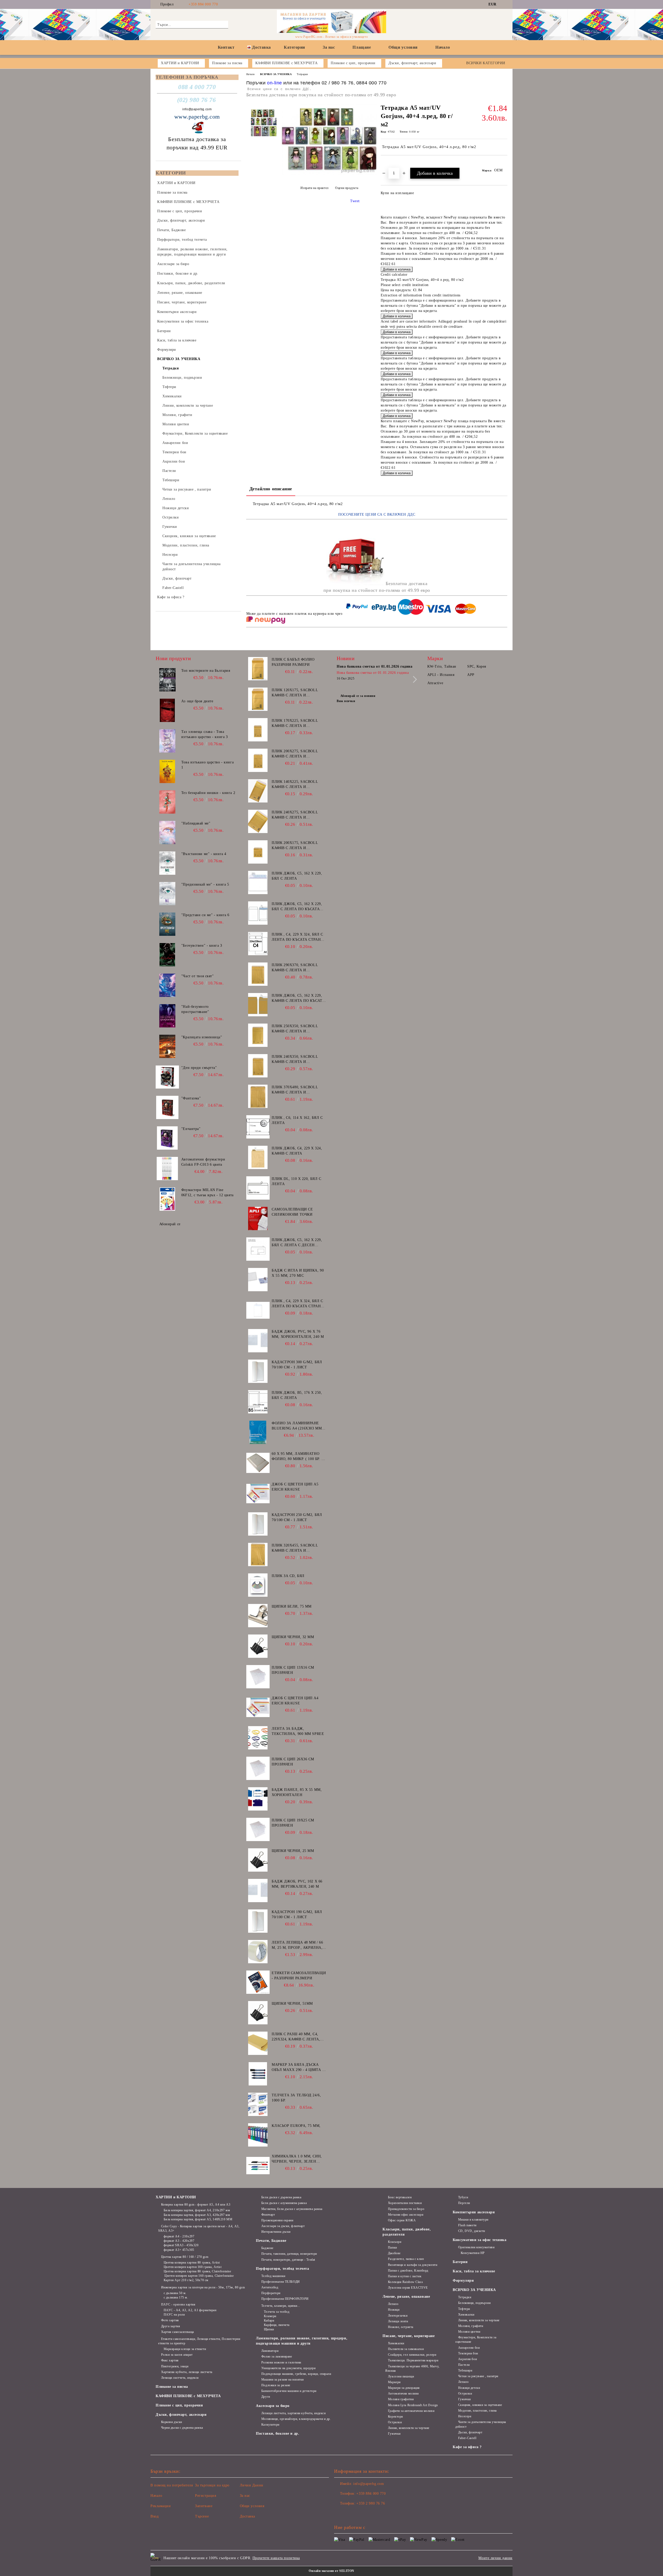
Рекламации (161, 2506)
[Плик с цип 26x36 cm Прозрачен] (258, 1768)
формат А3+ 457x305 (179, 2250)
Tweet (355, 201)
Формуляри (463, 2281)
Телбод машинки (273, 2276)
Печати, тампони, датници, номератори (289, 2254)
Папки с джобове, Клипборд (408, 2271)
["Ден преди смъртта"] (167, 1077)
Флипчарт (268, 2215)
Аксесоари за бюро (273, 2406)
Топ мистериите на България (206, 671)
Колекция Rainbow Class (405, 2282)
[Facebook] (505, 4)
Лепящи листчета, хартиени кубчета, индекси (293, 2413)
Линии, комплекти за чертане (409, 2428)
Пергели (464, 2203)
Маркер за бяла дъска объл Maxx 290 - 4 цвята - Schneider (298, 2068)
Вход (154, 2516)
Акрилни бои (467, 2359)
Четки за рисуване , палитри (478, 2376)
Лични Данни (252, 2485)
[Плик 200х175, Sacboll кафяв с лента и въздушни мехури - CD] (258, 852)
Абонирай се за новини (358, 696)
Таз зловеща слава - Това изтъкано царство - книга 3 (205, 734)
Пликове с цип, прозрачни (179, 2405)
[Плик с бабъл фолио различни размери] (258, 669)
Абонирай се (170, 1224)
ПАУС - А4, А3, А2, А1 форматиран (190, 2310)
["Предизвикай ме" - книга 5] (167, 894)
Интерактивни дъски (276, 2232)
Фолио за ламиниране (277, 2356)
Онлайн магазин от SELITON (331, 2571)
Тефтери (464, 2309)
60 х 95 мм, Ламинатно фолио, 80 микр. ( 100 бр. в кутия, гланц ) (298, 1457)
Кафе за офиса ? (467, 2447)
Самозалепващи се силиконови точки (292, 1212)
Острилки (395, 2422)
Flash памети (467, 2225)
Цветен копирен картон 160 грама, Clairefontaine (199, 2276)
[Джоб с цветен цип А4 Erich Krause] (258, 1707)
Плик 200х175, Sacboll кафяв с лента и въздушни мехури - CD (296, 846)
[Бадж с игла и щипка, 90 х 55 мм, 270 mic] (258, 1280)
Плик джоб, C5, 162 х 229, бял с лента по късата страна (297, 907)
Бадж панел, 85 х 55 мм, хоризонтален (297, 1792)
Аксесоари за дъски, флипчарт (283, 2226)
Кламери (270, 2316)
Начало (443, 47)
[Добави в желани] (391, 164)
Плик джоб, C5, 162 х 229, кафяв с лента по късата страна (298, 998)
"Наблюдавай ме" (196, 823)
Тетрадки (302, 74)
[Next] (413, 679)
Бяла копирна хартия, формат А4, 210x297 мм (197, 2210)
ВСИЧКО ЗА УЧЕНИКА (276, 74)
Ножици (394, 2310)
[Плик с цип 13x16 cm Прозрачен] (258, 1677)
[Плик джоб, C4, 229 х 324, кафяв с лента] (258, 1157)
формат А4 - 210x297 (179, 2236)
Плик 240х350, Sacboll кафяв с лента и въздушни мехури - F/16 (297, 1060)
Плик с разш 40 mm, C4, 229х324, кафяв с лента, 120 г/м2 (296, 2037)
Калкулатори (270, 2425)
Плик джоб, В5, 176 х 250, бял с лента (297, 1395)
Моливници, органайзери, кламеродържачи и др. (296, 2419)
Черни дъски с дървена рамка (182, 2428)
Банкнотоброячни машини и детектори (289, 2391)
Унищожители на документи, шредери (288, 2368)
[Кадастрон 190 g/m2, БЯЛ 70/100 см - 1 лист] (258, 1921)
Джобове (394, 2253)
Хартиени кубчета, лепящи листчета (187, 2372)
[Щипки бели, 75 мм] (258, 1616)
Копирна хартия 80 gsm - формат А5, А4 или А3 (196, 2205)
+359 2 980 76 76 (371, 2503)
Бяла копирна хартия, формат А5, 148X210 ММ (198, 2219)
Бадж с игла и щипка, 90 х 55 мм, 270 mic (298, 1273)
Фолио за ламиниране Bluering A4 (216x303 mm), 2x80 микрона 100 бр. (298, 1426)
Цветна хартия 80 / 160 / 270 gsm (185, 2257)
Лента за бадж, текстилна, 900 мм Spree (298, 1731)
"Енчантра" (191, 1129)
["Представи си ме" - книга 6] (167, 924)
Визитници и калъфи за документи (413, 2265)
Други (266, 2397)
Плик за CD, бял (288, 1576)
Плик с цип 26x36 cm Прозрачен (293, 1762)
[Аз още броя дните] (167, 710)
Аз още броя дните (197, 701)
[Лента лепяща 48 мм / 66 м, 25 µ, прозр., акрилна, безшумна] (258, 1952)
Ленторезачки (398, 2316)
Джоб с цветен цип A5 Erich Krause (295, 1487)
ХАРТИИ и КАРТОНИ (176, 2197)
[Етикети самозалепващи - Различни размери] (258, 1982)
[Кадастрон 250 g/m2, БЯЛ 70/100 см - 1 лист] (258, 1524)
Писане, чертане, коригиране (409, 2336)
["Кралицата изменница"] (167, 1046)
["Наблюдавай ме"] (167, 833)
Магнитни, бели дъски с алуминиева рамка (292, 2209)
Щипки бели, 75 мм (292, 1606)
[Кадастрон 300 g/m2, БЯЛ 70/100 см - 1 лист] (258, 1371)
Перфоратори (271, 2293)
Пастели (464, 2365)
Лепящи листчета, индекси (180, 2378)
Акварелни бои (469, 2348)
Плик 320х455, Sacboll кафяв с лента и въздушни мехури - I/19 (296, 1548)
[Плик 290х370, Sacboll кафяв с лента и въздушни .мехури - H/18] (258, 974)
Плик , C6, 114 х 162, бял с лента (297, 1120)
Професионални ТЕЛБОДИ (280, 2282)
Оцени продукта (347, 188)
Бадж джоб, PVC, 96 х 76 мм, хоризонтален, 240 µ (298, 1334)
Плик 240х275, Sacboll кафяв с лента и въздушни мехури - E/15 (297, 815)
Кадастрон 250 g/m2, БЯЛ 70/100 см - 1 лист (297, 1517)
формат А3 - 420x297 (179, 2241)
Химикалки (396, 2343)
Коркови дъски (172, 2422)
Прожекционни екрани (277, 2220)
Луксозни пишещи (401, 2376)
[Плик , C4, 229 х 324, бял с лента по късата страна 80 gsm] (258, 1310)
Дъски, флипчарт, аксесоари (181, 2415)
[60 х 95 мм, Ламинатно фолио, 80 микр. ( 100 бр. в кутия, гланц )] (258, 1463)
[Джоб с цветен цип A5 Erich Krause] (258, 1493)
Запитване (204, 2506)
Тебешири (465, 2370)
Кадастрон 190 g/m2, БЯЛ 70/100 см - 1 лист (297, 1914)
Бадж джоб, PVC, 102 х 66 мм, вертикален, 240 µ (297, 1884)
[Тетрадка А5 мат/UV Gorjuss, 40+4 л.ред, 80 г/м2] (329, 174)
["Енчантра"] (167, 1138)
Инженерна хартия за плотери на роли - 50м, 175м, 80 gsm (203, 2287)
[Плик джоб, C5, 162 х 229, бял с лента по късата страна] (258, 913)
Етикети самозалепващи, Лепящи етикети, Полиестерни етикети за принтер (199, 2341)
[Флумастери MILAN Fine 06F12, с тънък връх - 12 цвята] (167, 1199)
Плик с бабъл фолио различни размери (293, 662)
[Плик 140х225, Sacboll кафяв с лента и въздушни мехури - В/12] (258, 791)
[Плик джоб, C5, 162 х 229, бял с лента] (258, 882)
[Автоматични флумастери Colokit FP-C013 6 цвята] (167, 1169)
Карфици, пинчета (277, 2325)
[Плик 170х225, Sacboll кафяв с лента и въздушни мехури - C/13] (258, 730)
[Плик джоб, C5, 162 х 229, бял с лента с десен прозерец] (258, 1249)
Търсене (202, 2516)
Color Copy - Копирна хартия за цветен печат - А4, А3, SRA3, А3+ (199, 2228)
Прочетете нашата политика (276, 2558)
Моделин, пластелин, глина (477, 2411)
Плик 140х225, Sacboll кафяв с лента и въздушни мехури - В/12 (297, 785)
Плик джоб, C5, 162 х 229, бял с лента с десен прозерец (297, 1243)
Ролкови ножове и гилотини (281, 2362)
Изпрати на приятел (315, 188)
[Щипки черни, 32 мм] (258, 1646)
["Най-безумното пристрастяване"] (167, 1016)
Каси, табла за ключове (474, 2271)
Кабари (269, 2320)
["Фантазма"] (167, 1107)
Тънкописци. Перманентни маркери (413, 2360)
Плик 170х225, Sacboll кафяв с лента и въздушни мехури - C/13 (297, 724)
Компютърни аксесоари (474, 2212)
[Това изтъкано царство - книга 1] (167, 771)
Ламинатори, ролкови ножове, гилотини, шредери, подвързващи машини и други (302, 2341)
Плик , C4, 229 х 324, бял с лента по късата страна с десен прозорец (297, 937)
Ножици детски (469, 2388)
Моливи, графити (471, 2326)
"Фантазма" (191, 1098)
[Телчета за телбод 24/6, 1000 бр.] (258, 2104)
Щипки (269, 2329)
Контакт (226, 47)
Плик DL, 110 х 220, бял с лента (296, 1181)
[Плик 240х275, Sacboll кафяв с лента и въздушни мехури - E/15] (258, 821)
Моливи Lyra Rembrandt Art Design (413, 2405)
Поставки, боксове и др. (278, 2433)
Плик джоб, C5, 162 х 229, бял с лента (297, 876)
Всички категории (486, 63)
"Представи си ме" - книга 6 (205, 915)
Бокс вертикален (400, 2197)
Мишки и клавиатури (473, 2220)
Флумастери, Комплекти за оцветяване (476, 2340)
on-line (275, 83)
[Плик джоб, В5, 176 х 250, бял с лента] (258, 1402)
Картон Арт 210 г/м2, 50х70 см (186, 2280)
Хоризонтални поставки (405, 2203)
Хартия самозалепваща (178, 2332)
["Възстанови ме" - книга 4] (167, 863)
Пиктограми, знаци (175, 2366)
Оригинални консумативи (476, 2247)
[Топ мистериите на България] (167, 680)
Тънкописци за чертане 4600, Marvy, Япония (412, 2369)
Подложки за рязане (276, 2385)
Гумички (394, 2434)
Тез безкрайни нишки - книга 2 (208, 793)
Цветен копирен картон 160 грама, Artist (193, 2267)
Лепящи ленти (398, 2321)
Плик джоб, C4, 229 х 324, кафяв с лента (297, 1151)
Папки (392, 2247)
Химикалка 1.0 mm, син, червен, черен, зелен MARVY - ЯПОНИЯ (297, 2159)
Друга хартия (171, 2326)
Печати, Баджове (271, 2241)
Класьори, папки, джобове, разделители (407, 2232)
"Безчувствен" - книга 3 (202, 946)
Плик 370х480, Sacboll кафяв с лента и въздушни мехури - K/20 (297, 1090)
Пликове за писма (172, 2387)
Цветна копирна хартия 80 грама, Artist (192, 2263)
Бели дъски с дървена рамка (281, 2197)
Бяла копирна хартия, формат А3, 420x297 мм (197, 2215)
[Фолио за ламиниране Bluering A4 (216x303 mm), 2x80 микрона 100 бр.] (258, 1432)
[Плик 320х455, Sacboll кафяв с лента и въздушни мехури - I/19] (258, 1555)
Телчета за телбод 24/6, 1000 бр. (296, 2098)
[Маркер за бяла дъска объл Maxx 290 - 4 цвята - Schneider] (258, 2074)
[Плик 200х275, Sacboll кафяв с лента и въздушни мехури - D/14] (258, 760)
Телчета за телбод (277, 2312)
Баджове (267, 2248)
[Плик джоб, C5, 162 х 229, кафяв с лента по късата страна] (258, 1005)
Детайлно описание (271, 489)
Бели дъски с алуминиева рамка (284, 2203)
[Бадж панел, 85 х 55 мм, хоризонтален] (258, 1799)
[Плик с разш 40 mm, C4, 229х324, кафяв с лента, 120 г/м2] (258, 2043)
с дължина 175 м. (176, 2297)
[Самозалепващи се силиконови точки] (258, 1218)
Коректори (395, 2417)
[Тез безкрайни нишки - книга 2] (167, 802)
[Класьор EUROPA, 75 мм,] (258, 2135)
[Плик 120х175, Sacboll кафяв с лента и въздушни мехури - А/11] (258, 699)
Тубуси (463, 2197)
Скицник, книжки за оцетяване (480, 2405)
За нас (329, 47)
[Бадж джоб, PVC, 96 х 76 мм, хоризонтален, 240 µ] (258, 1341)
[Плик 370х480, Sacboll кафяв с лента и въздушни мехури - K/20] (258, 1096)
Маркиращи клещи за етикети (185, 2349)
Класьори (395, 2242)
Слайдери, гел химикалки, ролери (412, 2355)
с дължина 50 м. (175, 2293)
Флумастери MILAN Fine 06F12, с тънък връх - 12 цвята (207, 1192)
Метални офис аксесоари (406, 2215)
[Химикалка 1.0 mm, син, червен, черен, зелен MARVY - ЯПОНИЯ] (258, 2165)
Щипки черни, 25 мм (293, 1851)
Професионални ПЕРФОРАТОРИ (285, 2299)
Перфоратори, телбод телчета (282, 2269)
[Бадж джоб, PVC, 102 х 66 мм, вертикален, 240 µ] (258, 1891)
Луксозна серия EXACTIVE (408, 2288)
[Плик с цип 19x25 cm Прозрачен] (258, 1829)
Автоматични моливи (403, 2393)
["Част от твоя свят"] (167, 985)
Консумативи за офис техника (480, 2240)
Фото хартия (170, 2320)
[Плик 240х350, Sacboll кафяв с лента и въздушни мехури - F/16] (258, 1066)
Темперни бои (468, 2353)
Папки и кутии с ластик (405, 2276)
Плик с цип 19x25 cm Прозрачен (293, 1823)
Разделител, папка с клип (406, 2259)
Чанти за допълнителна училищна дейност (481, 2424)
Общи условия (403, 47)
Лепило (393, 2304)
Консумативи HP (473, 2253)
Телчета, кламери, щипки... (281, 2306)
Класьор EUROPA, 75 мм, (296, 2126)
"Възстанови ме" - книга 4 (204, 854)
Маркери (394, 2382)
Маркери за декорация (404, 2388)
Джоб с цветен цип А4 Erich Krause (295, 1701)
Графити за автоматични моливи (411, 2411)
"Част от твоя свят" (198, 976)
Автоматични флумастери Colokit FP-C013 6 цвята (203, 1162)
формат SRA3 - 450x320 (181, 2245)
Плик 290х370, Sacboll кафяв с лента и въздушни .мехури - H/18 (297, 968)
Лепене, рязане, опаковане (406, 2297)
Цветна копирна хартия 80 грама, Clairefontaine (197, 2271)
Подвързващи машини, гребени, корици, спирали (296, 2374)
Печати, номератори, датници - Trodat (288, 2260)
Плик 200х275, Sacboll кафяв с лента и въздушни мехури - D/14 (297, 754)
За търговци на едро (212, 2485)
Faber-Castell (467, 2438)
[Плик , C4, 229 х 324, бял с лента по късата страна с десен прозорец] (258, 944)
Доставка (261, 47)
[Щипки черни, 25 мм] (258, 1860)
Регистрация (206, 2496)
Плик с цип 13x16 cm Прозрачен (293, 1670)
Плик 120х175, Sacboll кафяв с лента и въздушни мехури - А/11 (297, 693)
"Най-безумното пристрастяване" (195, 1009)
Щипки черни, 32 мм (293, 1637)
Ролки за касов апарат (177, 2355)
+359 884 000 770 (203, 4)
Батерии (460, 2262)
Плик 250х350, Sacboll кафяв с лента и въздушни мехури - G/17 (297, 1029)
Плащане (362, 47)
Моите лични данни (495, 2558)
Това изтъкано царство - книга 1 (207, 765)
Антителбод (270, 2287)
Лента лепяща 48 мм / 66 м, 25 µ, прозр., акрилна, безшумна (297, 1945)
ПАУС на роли (174, 2315)
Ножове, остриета (401, 2327)
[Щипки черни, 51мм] (258, 2013)
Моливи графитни (401, 2399)
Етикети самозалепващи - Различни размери (299, 1976)
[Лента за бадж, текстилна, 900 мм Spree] (258, 1738)
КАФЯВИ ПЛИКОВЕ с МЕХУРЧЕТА (188, 2396)
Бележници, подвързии (474, 2303)
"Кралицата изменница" (202, 1037)
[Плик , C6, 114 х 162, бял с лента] (258, 1127)
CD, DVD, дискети (472, 2231)
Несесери (465, 2416)
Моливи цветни (469, 2332)
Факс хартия (170, 2360)
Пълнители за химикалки (406, 2349)
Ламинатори (270, 2351)
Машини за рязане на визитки (283, 2380)
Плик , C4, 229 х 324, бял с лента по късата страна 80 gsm (297, 1304)
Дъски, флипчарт (470, 2432)
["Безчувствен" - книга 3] (167, 955)
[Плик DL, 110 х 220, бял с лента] (258, 1188)
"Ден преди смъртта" (199, 1068)
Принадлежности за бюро (406, 2209)
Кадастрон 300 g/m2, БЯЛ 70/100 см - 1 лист (297, 1365)
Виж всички (346, 701)
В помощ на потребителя (172, 2485)
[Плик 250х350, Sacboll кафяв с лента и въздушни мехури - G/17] (258, 1035)
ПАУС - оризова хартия (178, 2304)
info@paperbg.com (197, 109)
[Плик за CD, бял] (258, 1585)
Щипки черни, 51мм (292, 2004)
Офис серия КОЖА (402, 2220)
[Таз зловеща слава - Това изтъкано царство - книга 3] (167, 741)
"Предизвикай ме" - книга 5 (205, 884)
